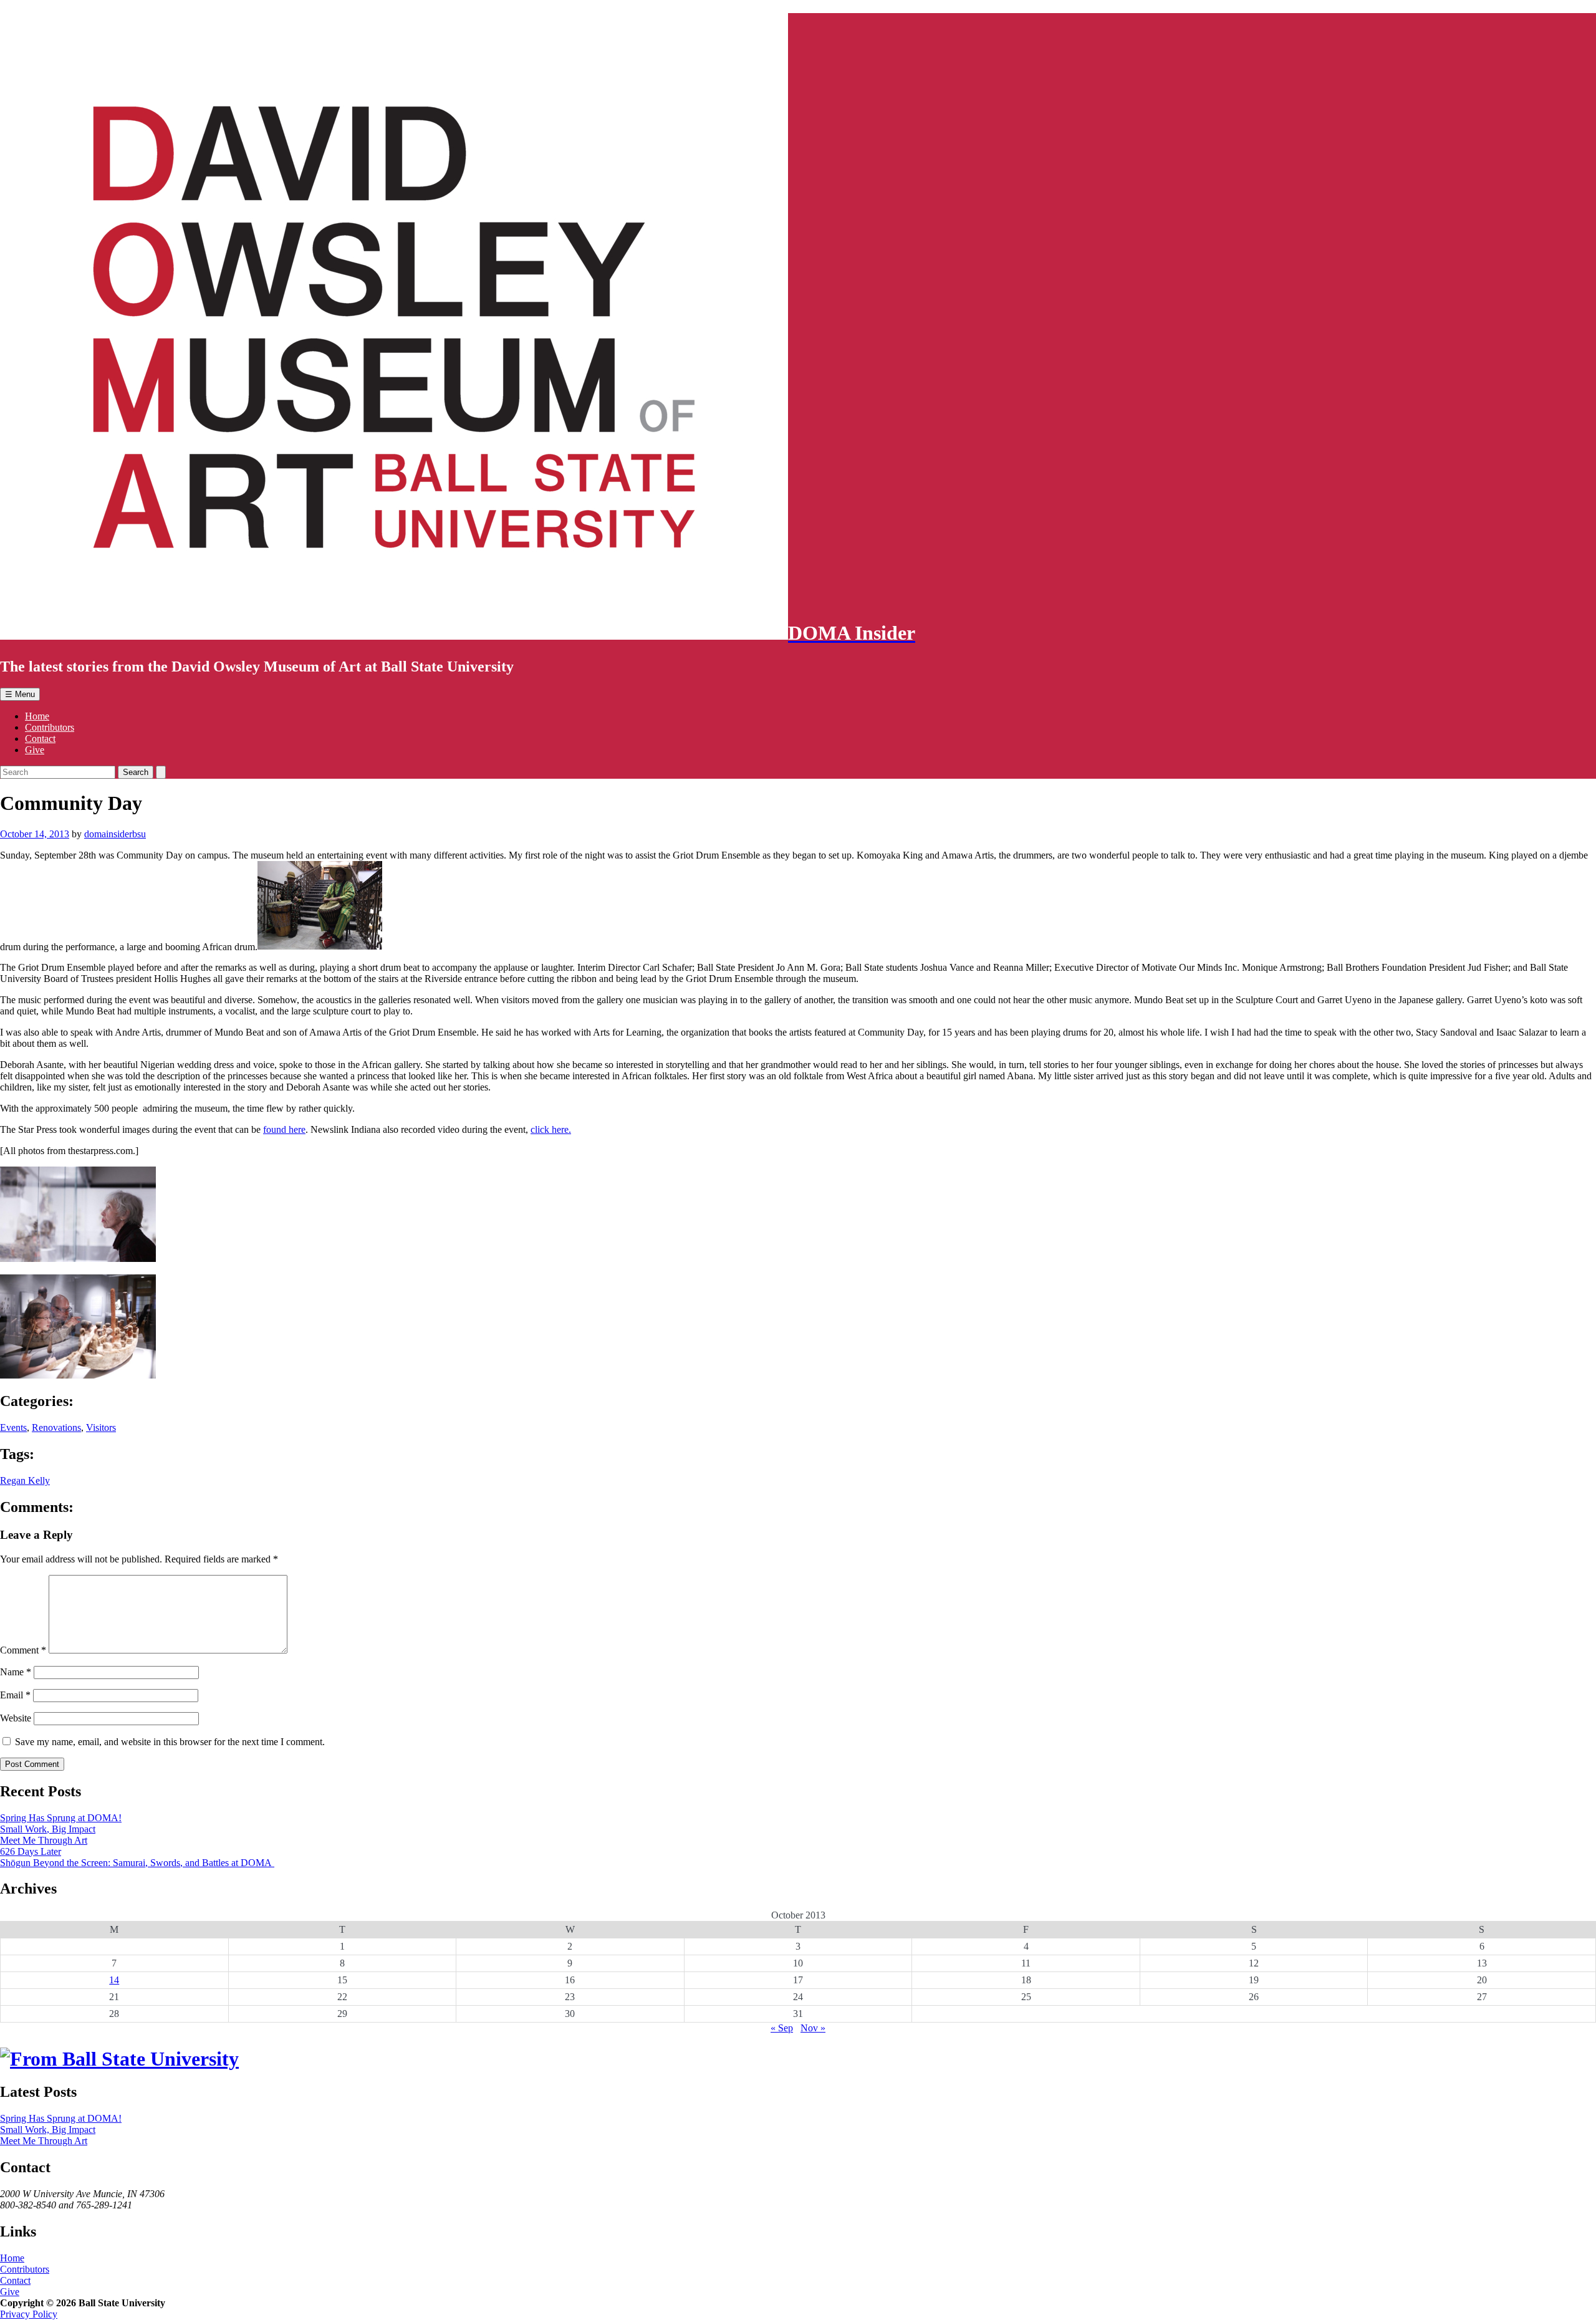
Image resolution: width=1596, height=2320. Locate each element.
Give (35, 750)
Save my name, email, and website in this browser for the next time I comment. (170, 1742)
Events (13, 1427)
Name (16, 1672)
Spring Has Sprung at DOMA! (61, 1818)
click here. (551, 1129)
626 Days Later (31, 1851)
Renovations (56, 1427)
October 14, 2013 (35, 834)
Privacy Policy (29, 2314)
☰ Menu (20, 694)
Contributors (50, 727)
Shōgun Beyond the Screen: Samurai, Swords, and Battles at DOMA (137, 1863)
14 (114, 1980)
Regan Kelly (25, 1480)
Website (16, 1718)
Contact (40, 739)
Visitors (101, 1427)
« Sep (782, 2028)
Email (15, 1695)
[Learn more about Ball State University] (119, 2059)
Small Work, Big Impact (48, 1829)
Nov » (813, 2028)
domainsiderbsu (115, 834)
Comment (23, 1650)
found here (284, 1129)
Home (37, 716)
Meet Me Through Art (44, 1840)
